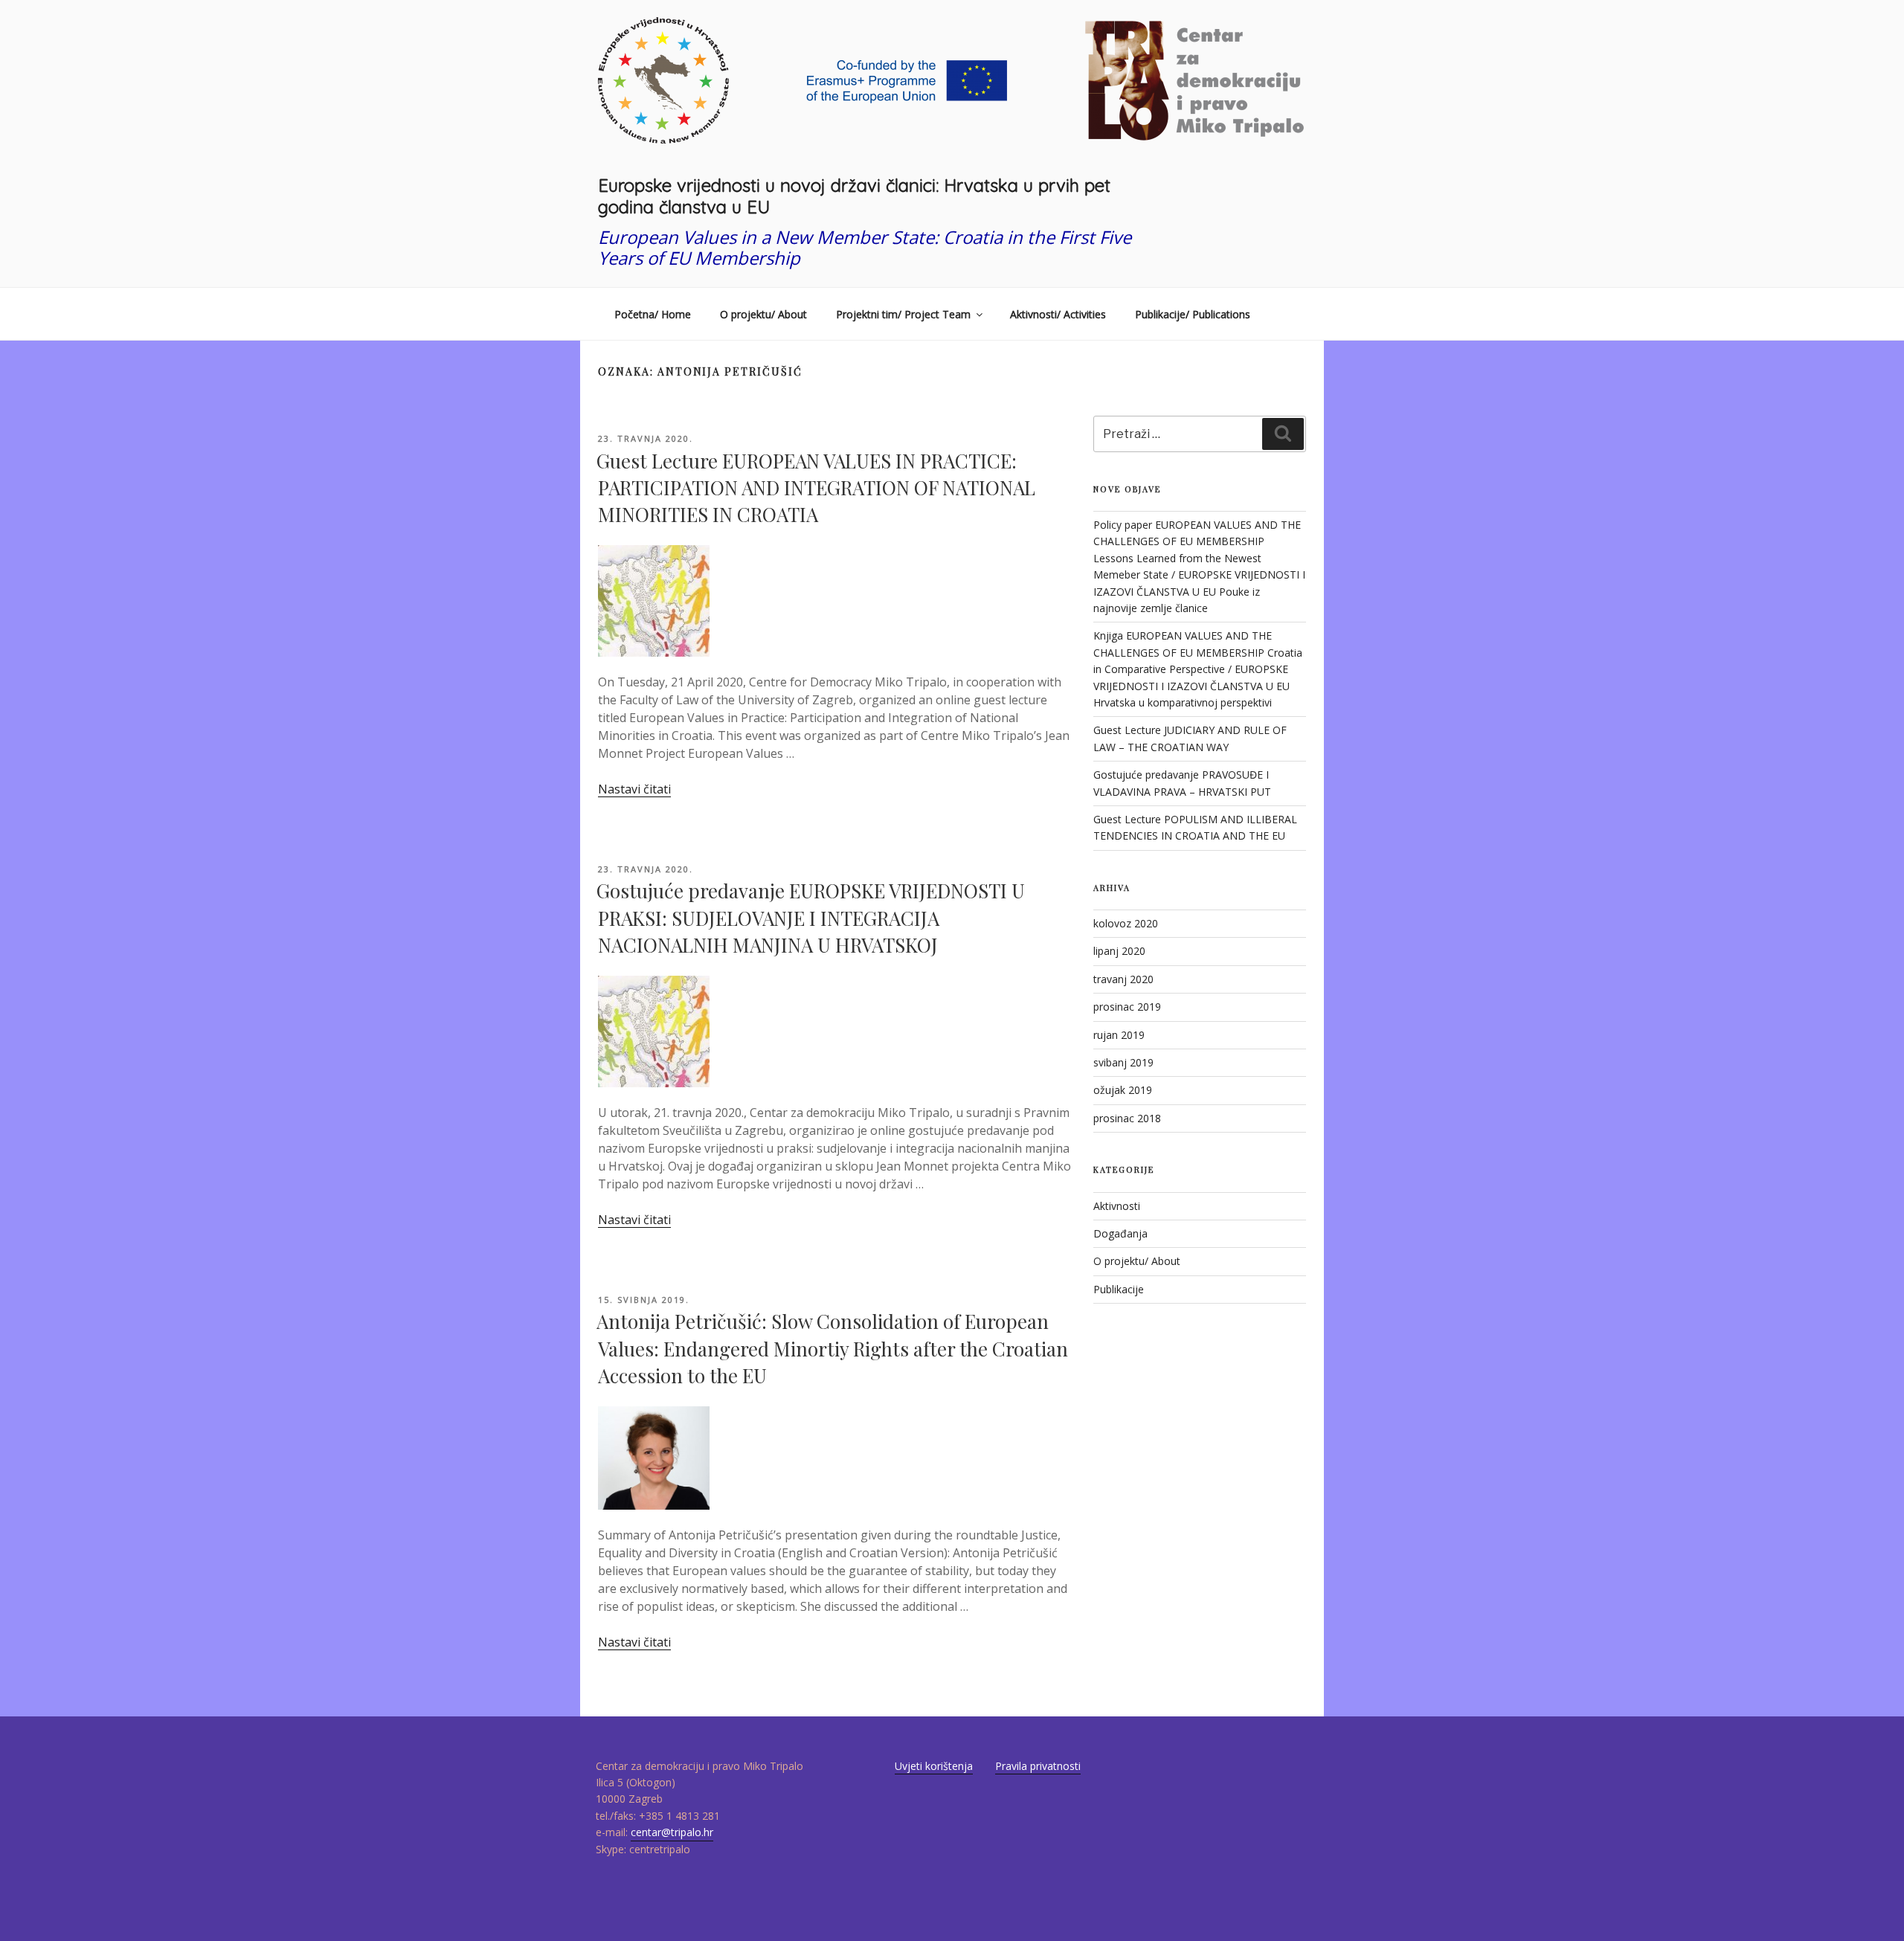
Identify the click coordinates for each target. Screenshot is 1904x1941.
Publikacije (1119, 1289)
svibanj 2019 (1123, 1062)
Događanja (1120, 1233)
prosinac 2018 (1127, 1118)
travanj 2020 (1123, 979)
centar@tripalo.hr (672, 1832)
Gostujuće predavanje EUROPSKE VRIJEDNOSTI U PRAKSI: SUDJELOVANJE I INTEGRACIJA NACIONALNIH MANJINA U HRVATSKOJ (811, 918)
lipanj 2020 (1119, 951)
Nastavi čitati (634, 789)
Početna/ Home (653, 314)
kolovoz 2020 (1126, 923)
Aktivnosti (1117, 1206)
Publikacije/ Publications (1193, 314)
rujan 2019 (1119, 1035)
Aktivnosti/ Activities (1058, 314)
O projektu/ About (763, 314)
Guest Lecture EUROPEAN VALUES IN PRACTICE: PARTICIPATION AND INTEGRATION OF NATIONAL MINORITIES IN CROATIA (816, 488)
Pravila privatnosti (1038, 1766)
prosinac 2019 (1127, 1007)
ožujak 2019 (1123, 1090)
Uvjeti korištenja (934, 1766)
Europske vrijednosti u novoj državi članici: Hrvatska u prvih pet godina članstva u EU (854, 196)
